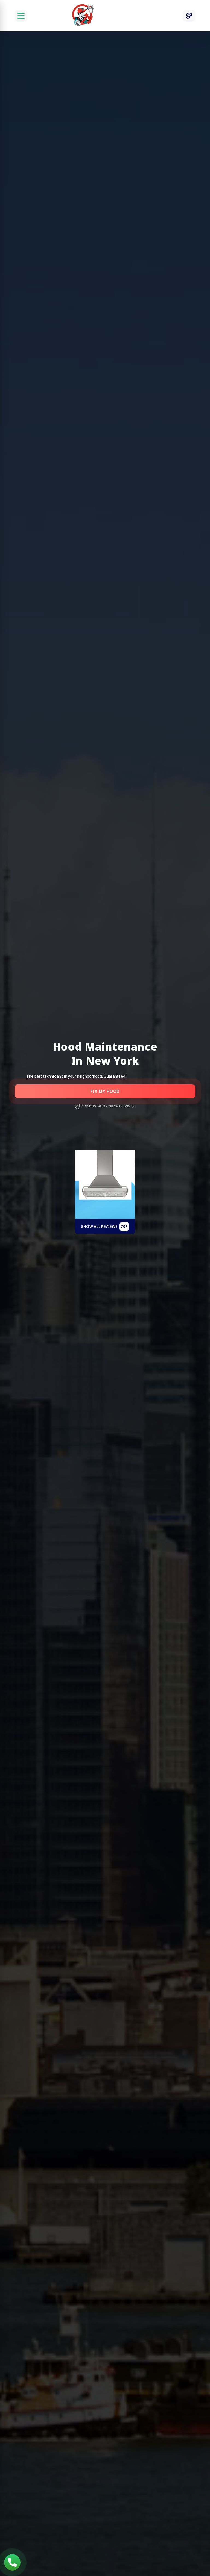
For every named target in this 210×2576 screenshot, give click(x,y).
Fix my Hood (105, 1091)
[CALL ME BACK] (189, 16)
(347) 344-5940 (12, 2562)
